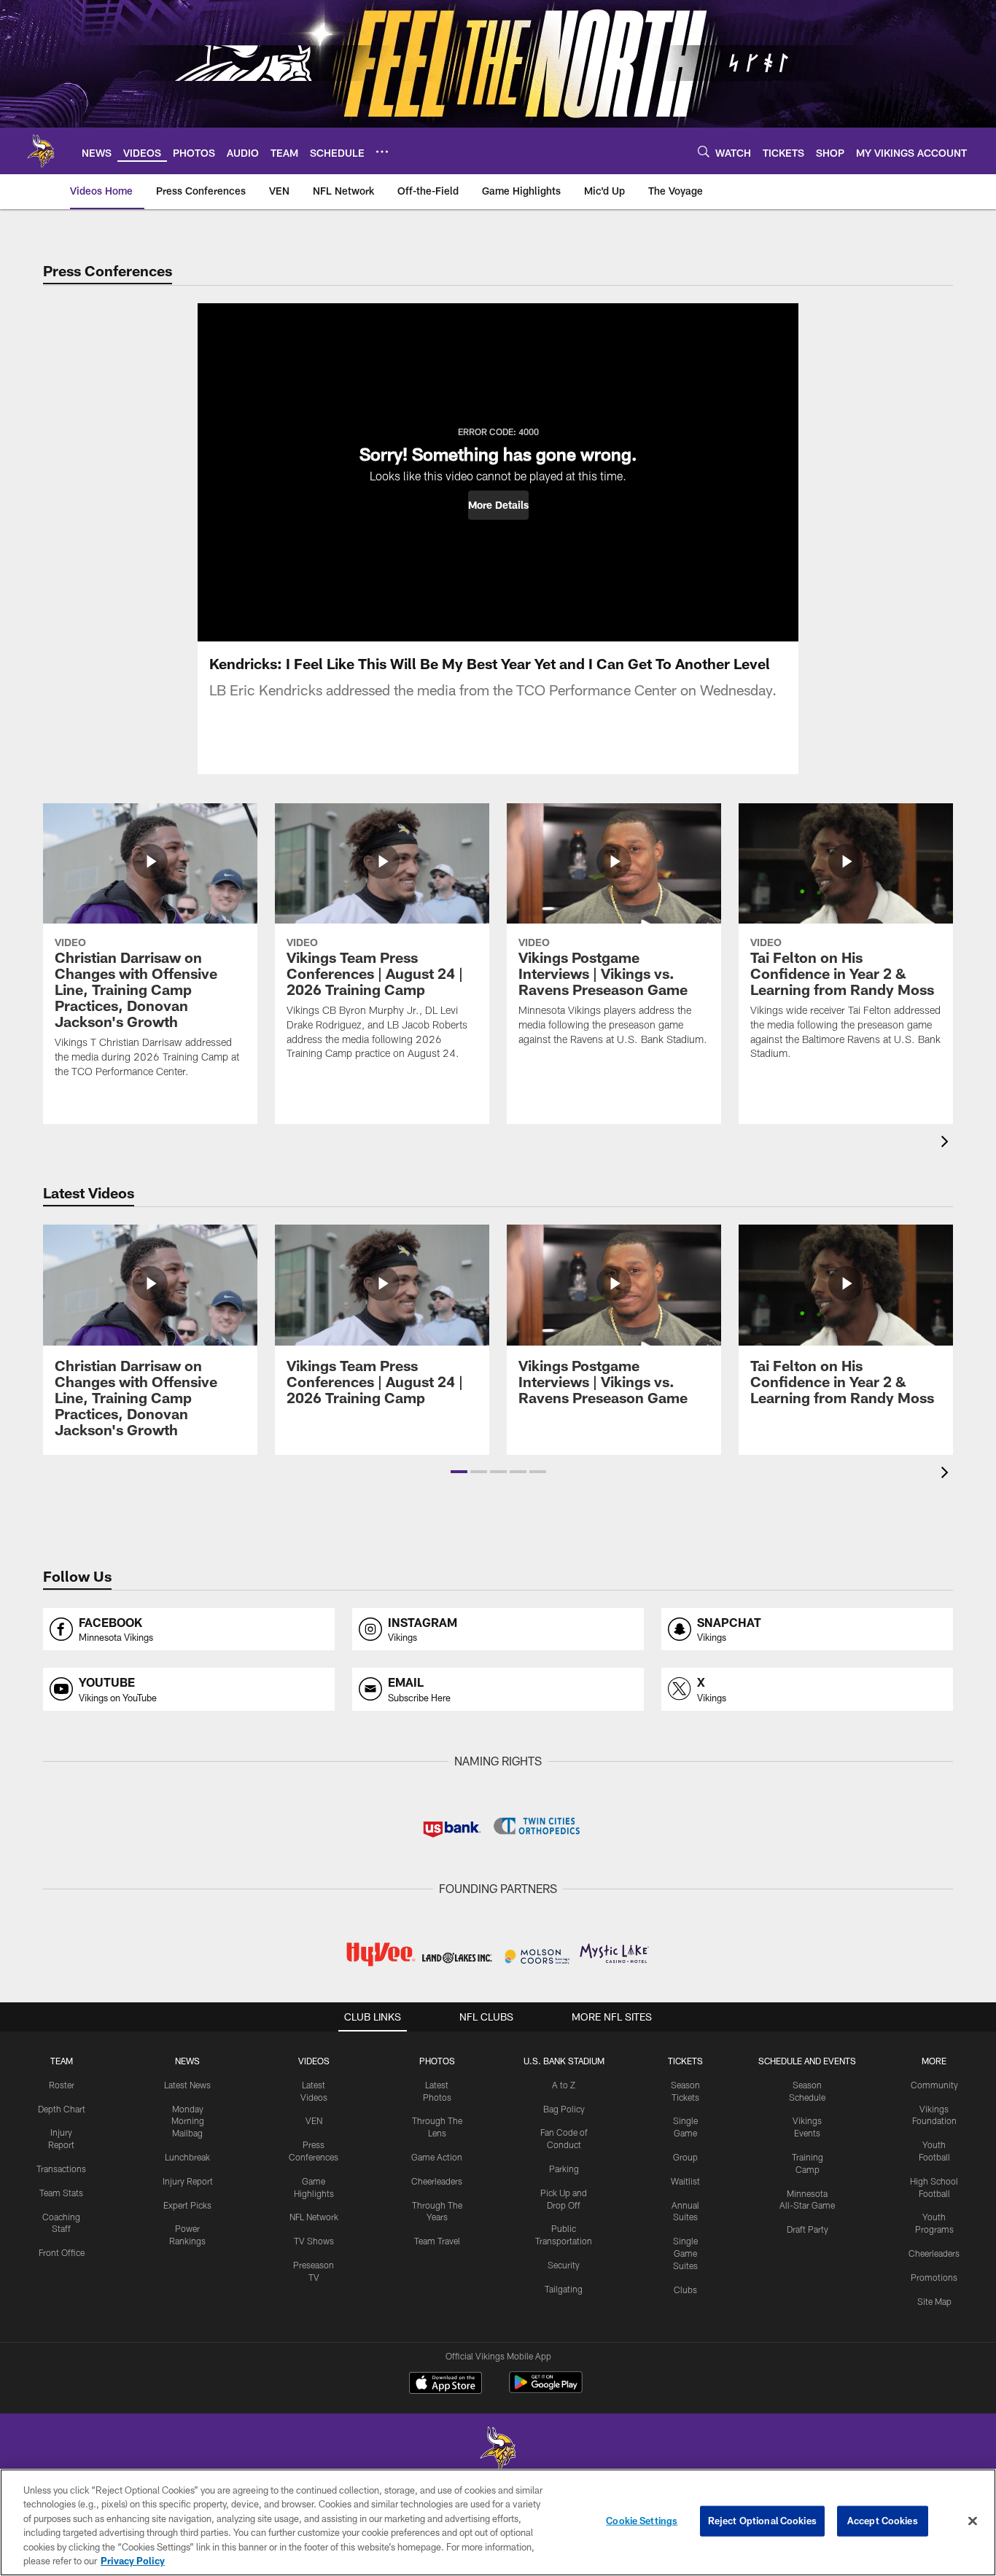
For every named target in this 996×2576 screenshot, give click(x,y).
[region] (498, 2522)
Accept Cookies (883, 2521)
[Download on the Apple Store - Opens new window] (446, 2384)
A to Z (564, 2085)
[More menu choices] (382, 152)
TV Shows (314, 2241)
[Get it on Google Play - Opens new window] (546, 2390)
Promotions (934, 2277)
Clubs (685, 2290)
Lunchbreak (187, 2157)
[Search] (704, 151)
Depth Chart (62, 2109)
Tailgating (564, 2289)
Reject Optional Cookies (762, 2521)
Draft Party (808, 2229)
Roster (62, 2085)
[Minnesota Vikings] (498, 2450)
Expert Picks (187, 2205)
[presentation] (947, 1143)
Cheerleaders (437, 2181)
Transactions (61, 2169)
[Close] (973, 2521)
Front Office (62, 2252)
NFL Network (314, 2217)
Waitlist (685, 2181)
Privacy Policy (133, 2561)
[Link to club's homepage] (41, 151)
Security (564, 2265)
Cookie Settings (642, 2521)
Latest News (187, 2085)
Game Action (437, 2157)
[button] (498, 505)
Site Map (934, 2301)
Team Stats (61, 2193)
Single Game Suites (685, 2253)
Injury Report (188, 2181)
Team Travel (437, 2241)
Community (934, 2085)
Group (685, 2157)
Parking (564, 2169)
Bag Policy (564, 2109)
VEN (314, 2120)
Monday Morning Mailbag (188, 2121)
